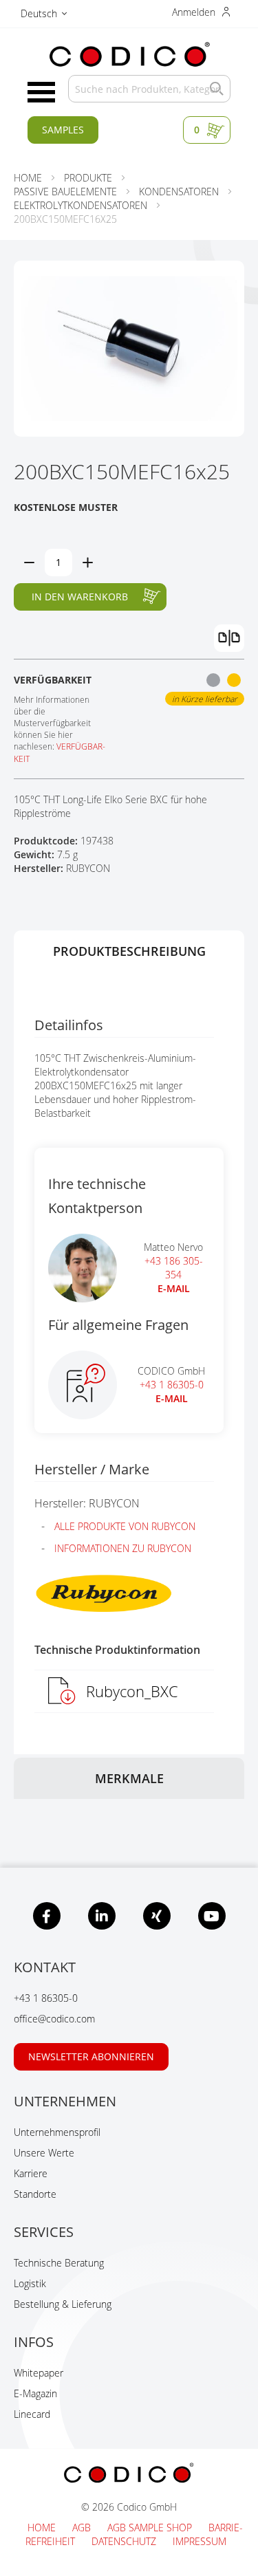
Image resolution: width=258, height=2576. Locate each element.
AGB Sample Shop (151, 2528)
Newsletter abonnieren (91, 2056)
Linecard (32, 2414)
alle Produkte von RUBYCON (125, 1526)
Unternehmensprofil (57, 2132)
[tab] (129, 951)
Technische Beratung (59, 2263)
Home (43, 2528)
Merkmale (129, 1778)
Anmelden (195, 12)
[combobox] (149, 89)
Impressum (200, 2541)
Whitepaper (39, 2373)
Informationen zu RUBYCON (123, 1548)
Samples (63, 130)
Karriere (31, 2173)
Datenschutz (125, 2541)
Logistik (30, 2283)
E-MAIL (174, 1288)
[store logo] (129, 55)
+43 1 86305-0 (172, 1385)
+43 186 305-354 (174, 1268)
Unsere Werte (44, 2153)
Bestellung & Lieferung (63, 2304)
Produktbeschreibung (129, 951)
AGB (83, 2528)
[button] (44, 15)
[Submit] (213, 89)
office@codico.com (54, 2019)
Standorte (35, 2194)
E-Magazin (35, 2393)
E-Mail (172, 1398)
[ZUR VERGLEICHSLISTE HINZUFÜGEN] (229, 638)
